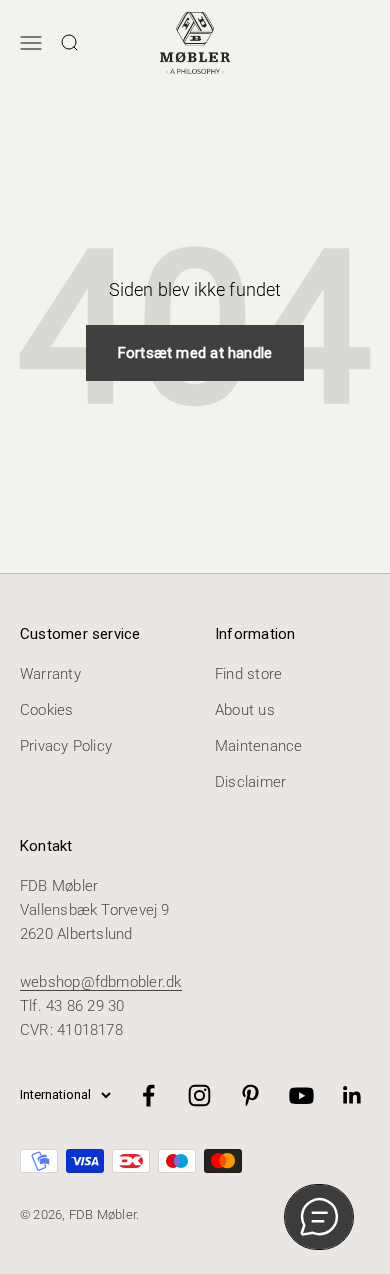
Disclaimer (250, 782)
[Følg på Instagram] (199, 1095)
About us (245, 710)
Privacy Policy (66, 746)
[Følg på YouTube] (301, 1095)
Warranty (50, 674)
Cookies (47, 710)
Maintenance (258, 746)
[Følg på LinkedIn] (352, 1095)
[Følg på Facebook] (148, 1095)
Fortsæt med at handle (195, 353)
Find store (248, 674)
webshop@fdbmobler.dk (101, 982)
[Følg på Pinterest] (250, 1095)
